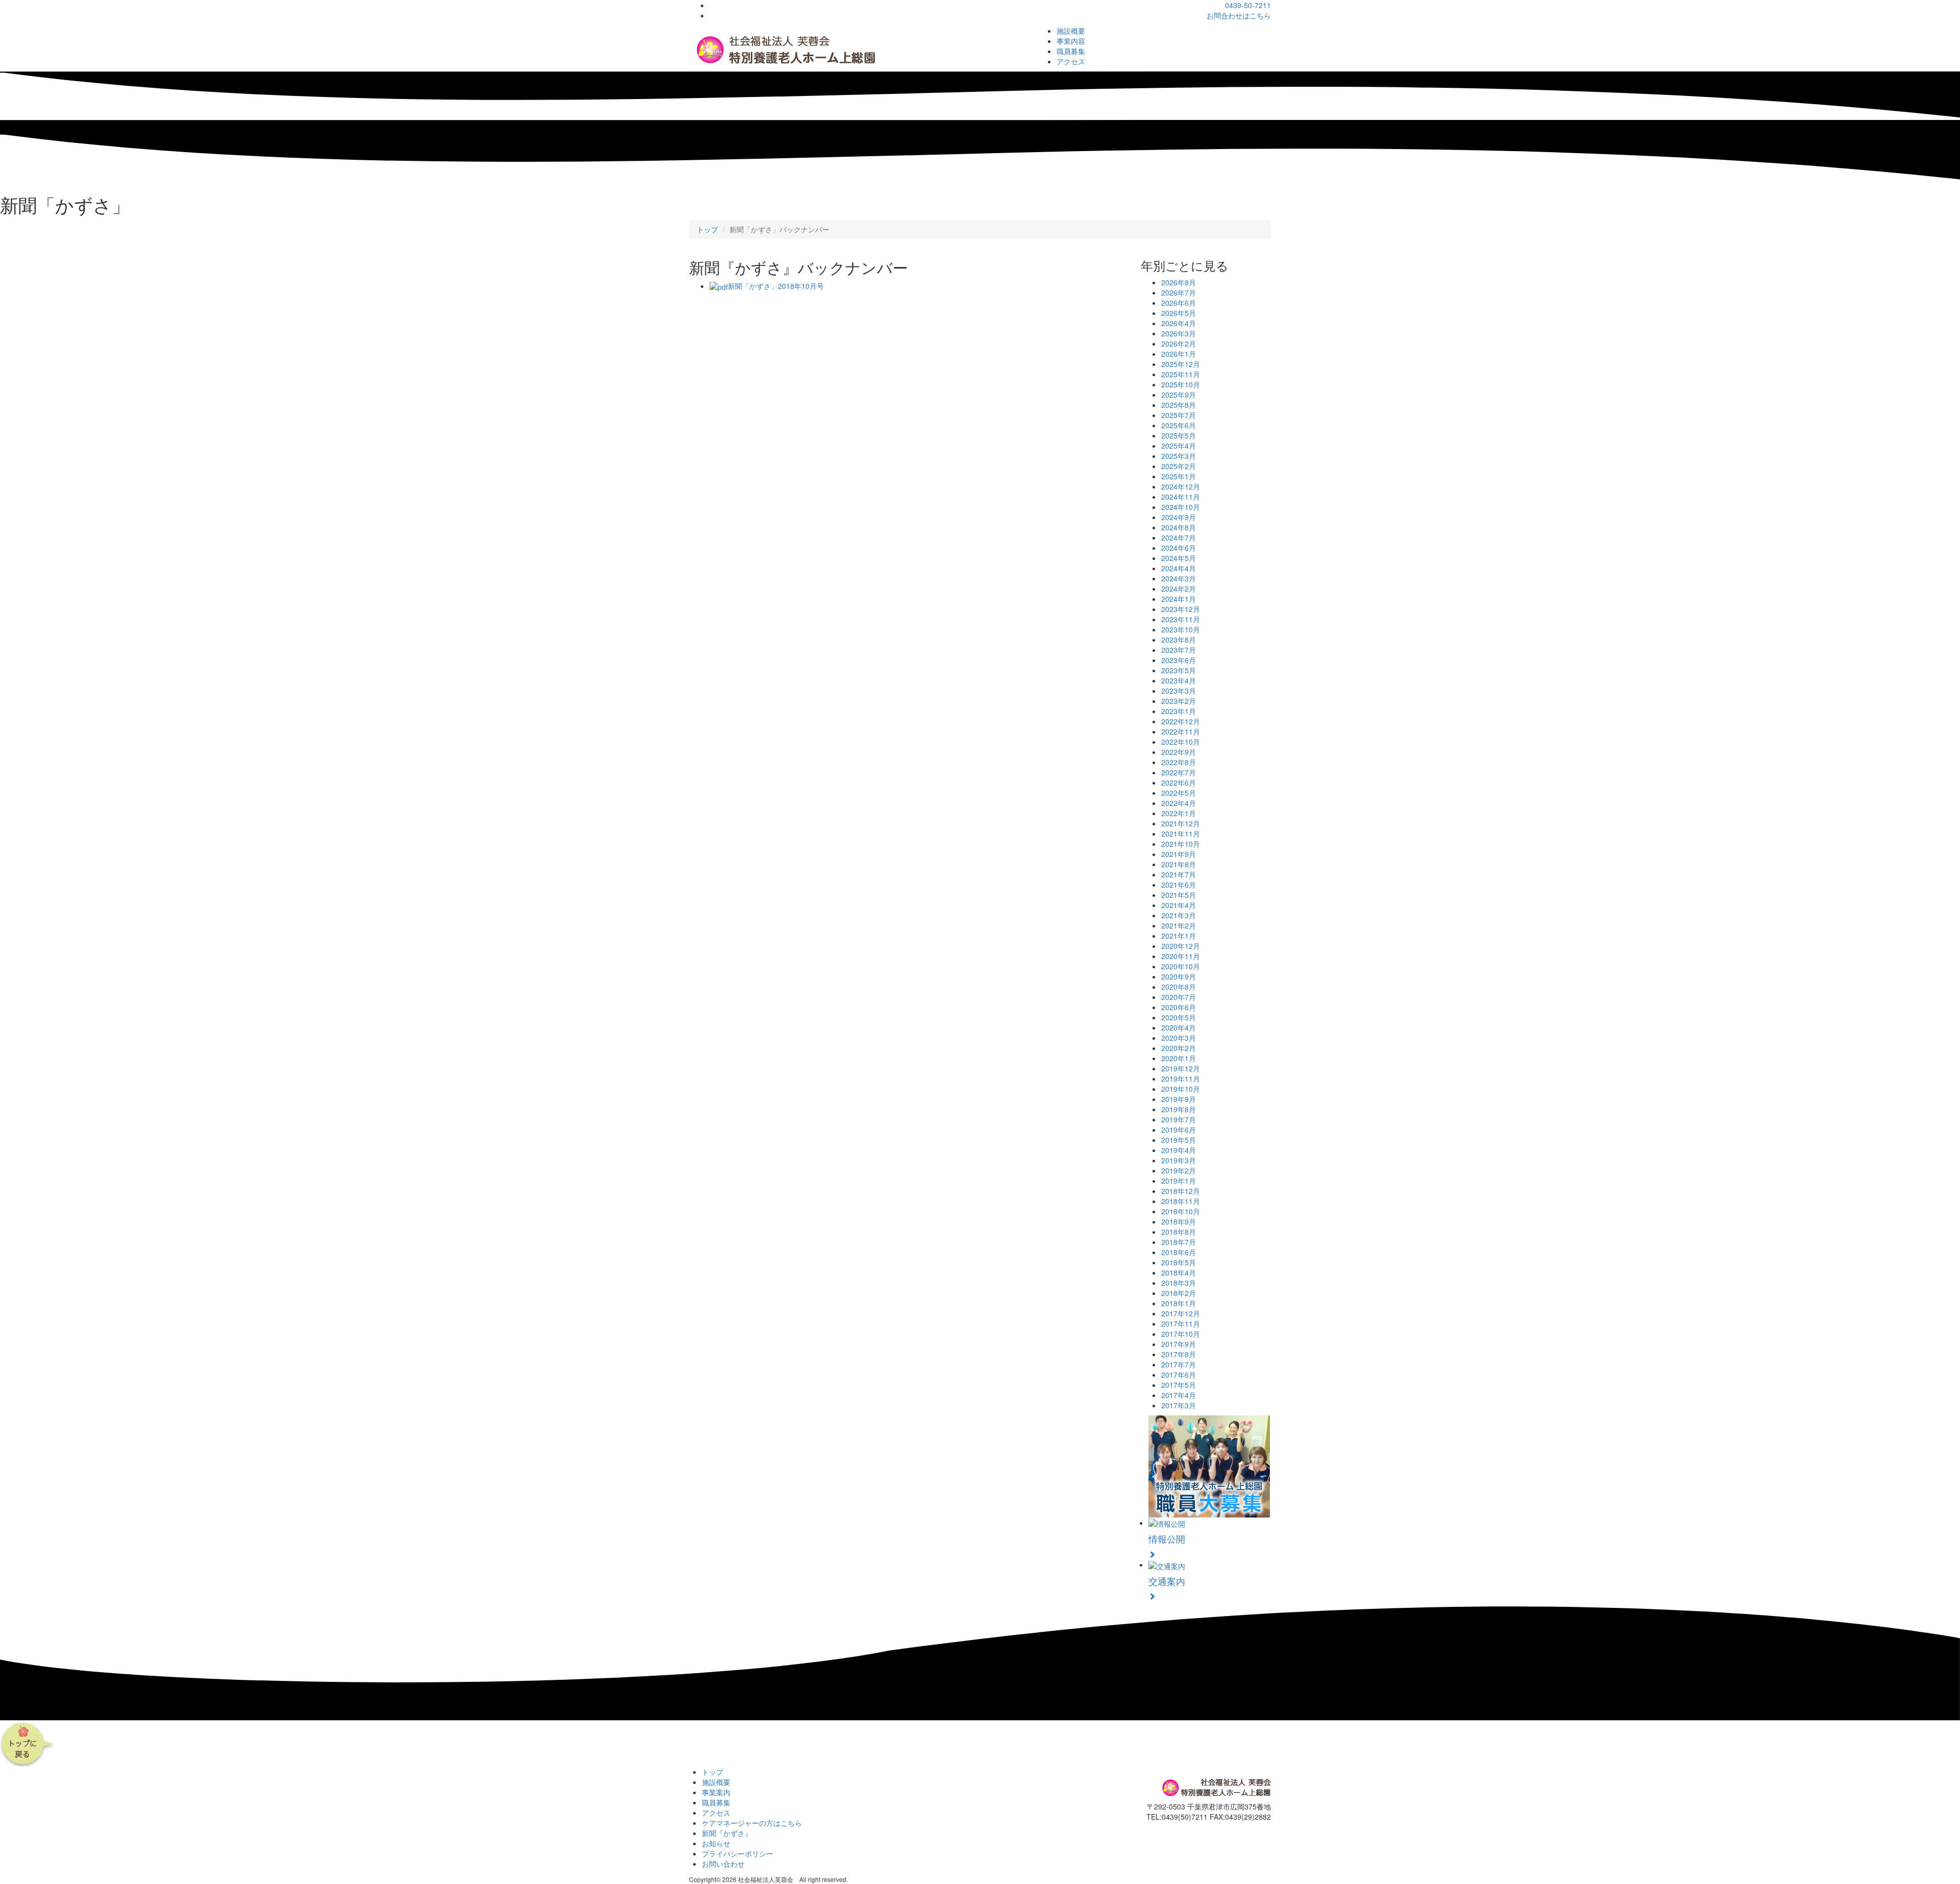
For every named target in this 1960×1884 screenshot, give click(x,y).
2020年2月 (1179, 1048)
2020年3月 (1179, 1038)
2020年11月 (1181, 956)
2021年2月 (1179, 925)
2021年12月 (1181, 823)
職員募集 (1071, 51)
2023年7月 (1179, 650)
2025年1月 (1179, 476)
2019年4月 (1179, 1150)
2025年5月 (1179, 435)
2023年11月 (1181, 619)
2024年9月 (1179, 517)
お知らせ (716, 1843)
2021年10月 (1181, 844)
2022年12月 (1181, 721)
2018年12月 (1181, 1191)
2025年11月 (1181, 374)
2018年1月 (1179, 1303)
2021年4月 (1179, 905)
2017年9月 (1179, 1344)
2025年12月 (1181, 364)
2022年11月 (1181, 731)
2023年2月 (1179, 701)
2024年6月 (1179, 548)
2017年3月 (1179, 1405)
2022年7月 (1179, 772)
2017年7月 (1179, 1364)
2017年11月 (1181, 1324)
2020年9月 (1179, 976)
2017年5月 (1179, 1385)
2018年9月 (1179, 1221)
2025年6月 (1179, 425)
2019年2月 (1179, 1170)
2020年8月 (1179, 987)
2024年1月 (1179, 599)
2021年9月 (1179, 854)
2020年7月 (1179, 997)
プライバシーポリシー (738, 1853)
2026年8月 (1179, 282)
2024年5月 (1179, 558)
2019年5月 (1179, 1140)
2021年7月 (1179, 874)
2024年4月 (1179, 568)
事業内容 (1071, 41)
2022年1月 (1179, 813)
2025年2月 (1179, 466)
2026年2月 (1179, 344)
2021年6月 (1179, 885)
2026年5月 (1179, 313)
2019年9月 (1179, 1099)
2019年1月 (1179, 1181)
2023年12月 (1181, 609)
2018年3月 (1179, 1283)
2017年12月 (1181, 1313)
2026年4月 (1179, 323)
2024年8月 (1179, 527)
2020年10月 (1181, 966)
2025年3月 (1179, 456)
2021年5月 (1179, 895)
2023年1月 (1179, 711)
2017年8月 (1179, 1354)
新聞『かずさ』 (727, 1833)
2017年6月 (1179, 1375)
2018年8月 (1179, 1232)
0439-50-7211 (1248, 5)
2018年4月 (1179, 1273)
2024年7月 (1179, 537)
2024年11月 (1181, 497)
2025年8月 (1179, 405)
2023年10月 (1181, 629)
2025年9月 (1179, 395)
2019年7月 (1179, 1119)
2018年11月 (1181, 1201)
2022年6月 (1179, 782)
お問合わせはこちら (1239, 15)
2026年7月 (1179, 292)
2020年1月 (1179, 1058)
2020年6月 (1179, 1007)
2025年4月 (1179, 446)
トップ (707, 229)
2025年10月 (1181, 384)
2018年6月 (1179, 1252)
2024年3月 (1179, 578)
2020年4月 (1179, 1027)
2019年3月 (1179, 1160)
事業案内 (716, 1792)
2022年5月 (1179, 793)
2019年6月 (1179, 1130)
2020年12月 (1181, 946)
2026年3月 (1179, 333)
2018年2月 (1179, 1293)
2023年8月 (1179, 640)
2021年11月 (1181, 834)
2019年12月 (1181, 1068)
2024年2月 (1179, 589)
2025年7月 (1179, 415)
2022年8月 (1179, 762)
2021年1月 (1179, 936)
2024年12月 (1181, 486)
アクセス (1071, 61)
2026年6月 (1179, 303)
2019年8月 (1179, 1109)
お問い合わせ (723, 1864)
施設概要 (1071, 31)
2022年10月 (1181, 742)
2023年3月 (1179, 691)
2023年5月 (1179, 670)
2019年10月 (1181, 1089)
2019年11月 (1181, 1079)
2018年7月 (1179, 1242)
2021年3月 (1179, 915)
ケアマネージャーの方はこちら (752, 1823)
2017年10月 (1181, 1334)
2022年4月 (1179, 803)
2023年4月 (1179, 680)
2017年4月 (1179, 1395)
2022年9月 (1179, 752)
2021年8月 (1179, 864)
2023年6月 (1179, 660)
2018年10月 (1181, 1211)
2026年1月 (1179, 354)
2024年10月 (1181, 507)
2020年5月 (1179, 1017)
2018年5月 (1179, 1262)
